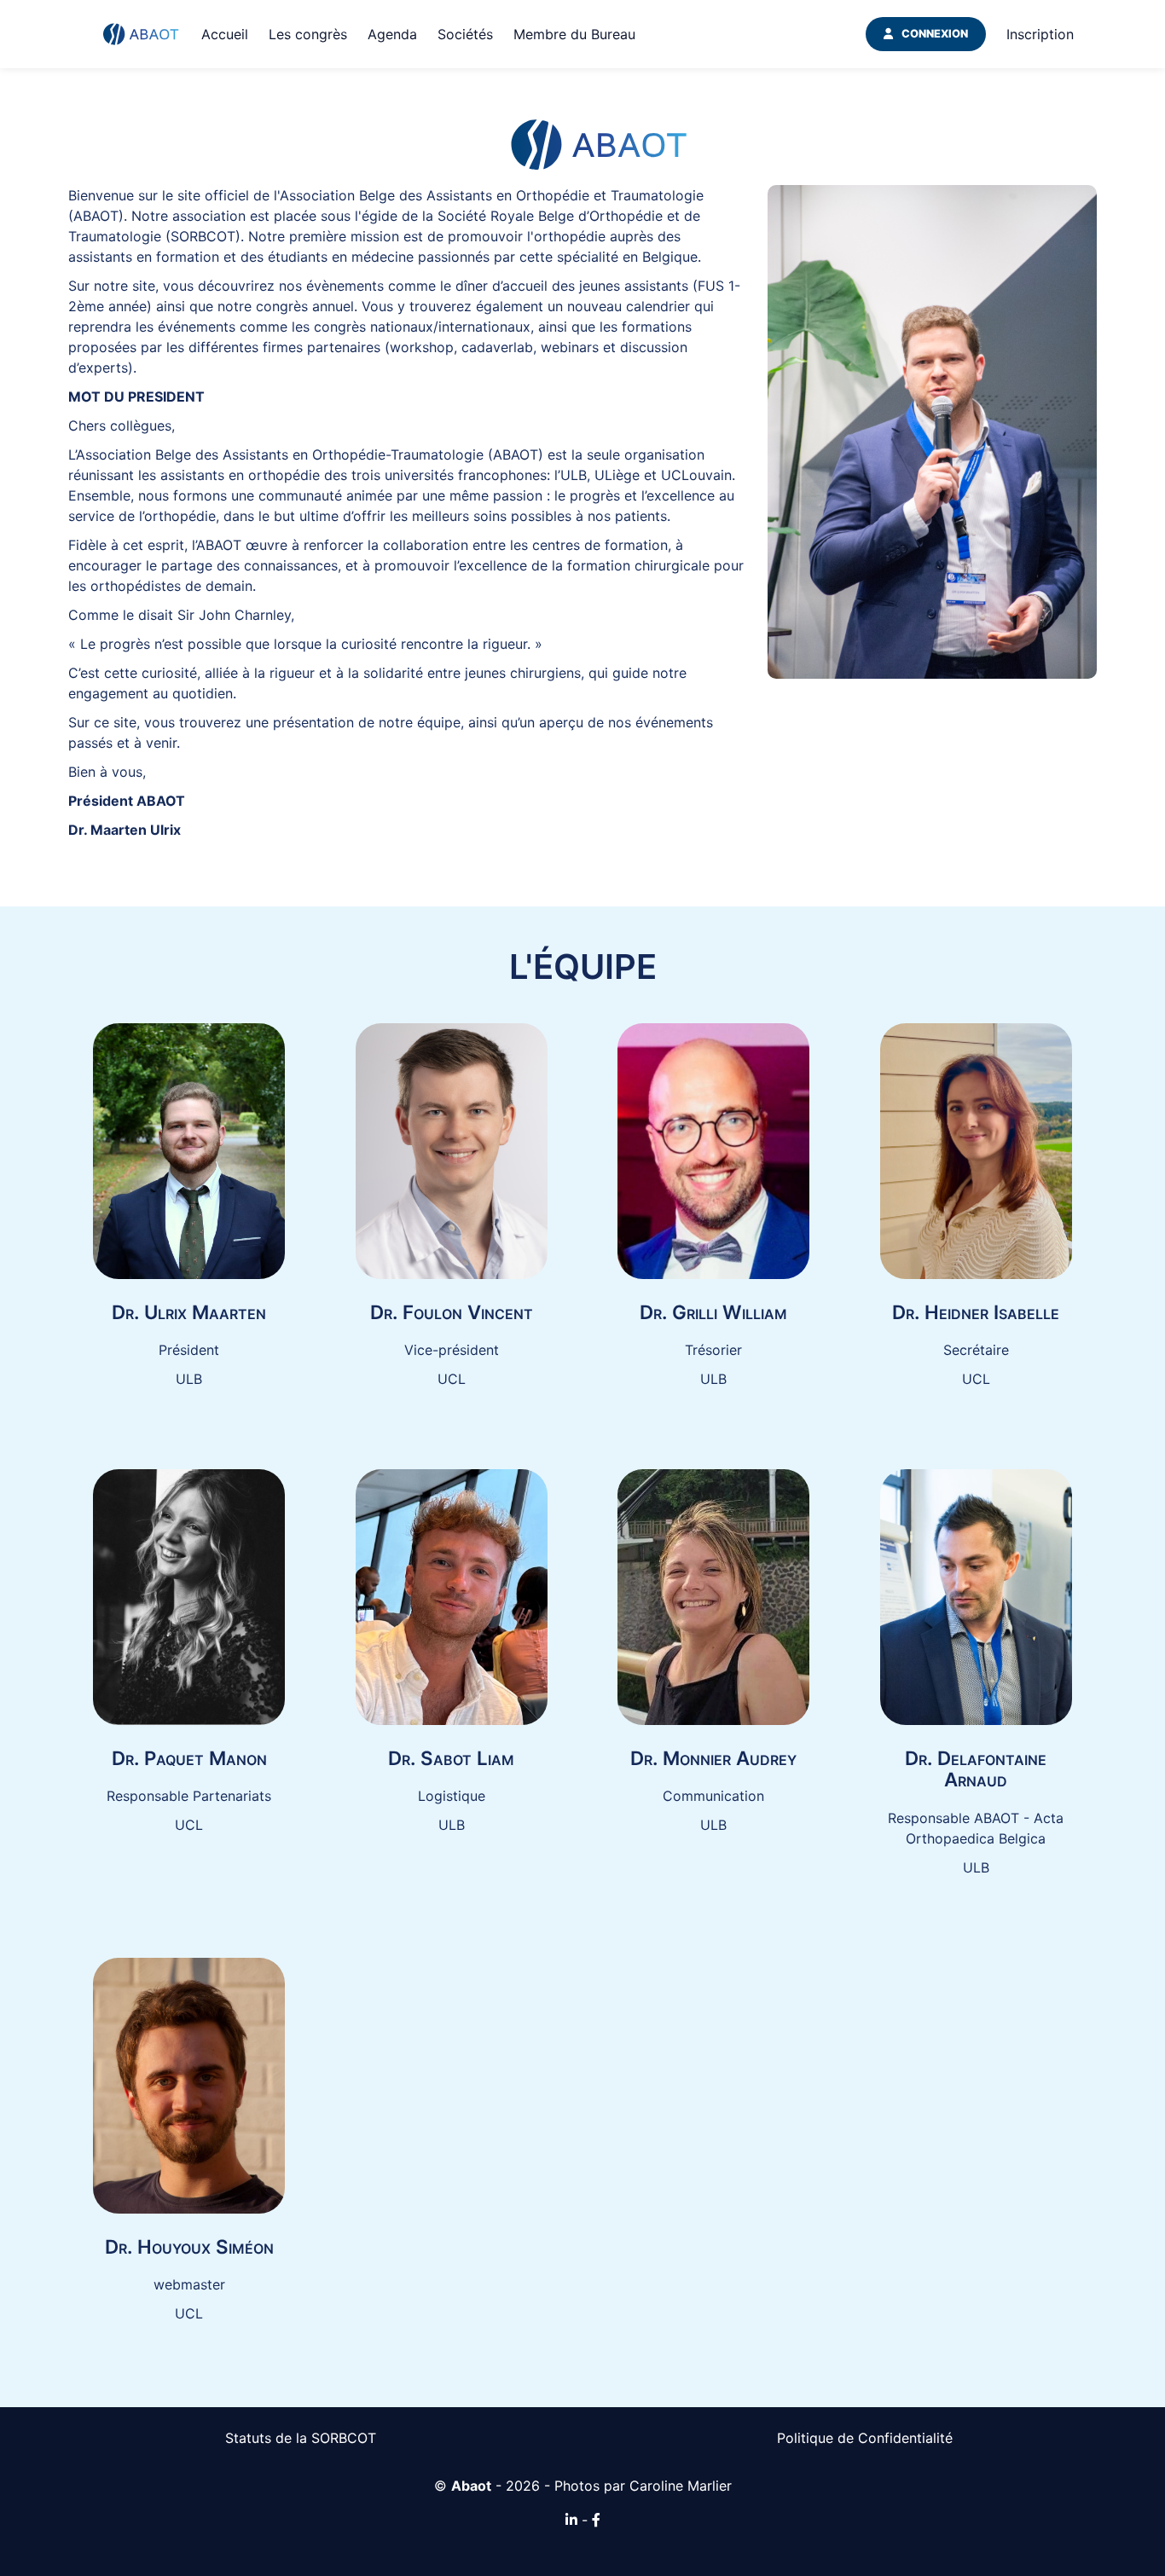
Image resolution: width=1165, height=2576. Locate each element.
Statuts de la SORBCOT (301, 2438)
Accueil (225, 34)
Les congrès (308, 34)
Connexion (935, 34)
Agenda (392, 34)
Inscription (1040, 34)
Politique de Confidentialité (865, 2438)
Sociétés (465, 34)
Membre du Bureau (574, 34)
